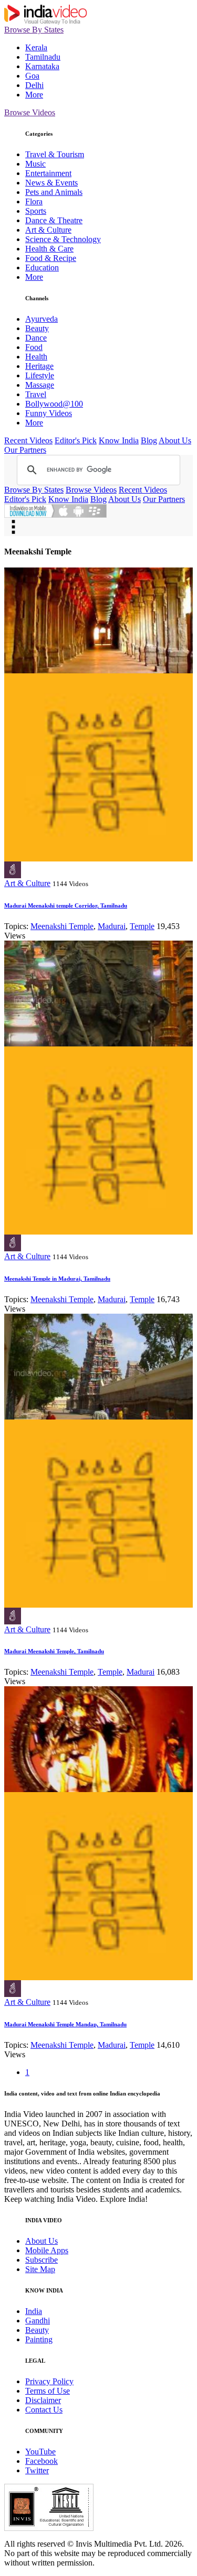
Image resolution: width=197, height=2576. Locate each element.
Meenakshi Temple (62, 926)
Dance (36, 338)
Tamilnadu (43, 57)
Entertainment (48, 173)
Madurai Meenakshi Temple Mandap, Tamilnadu (65, 2024)
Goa (32, 76)
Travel (36, 394)
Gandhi (38, 2321)
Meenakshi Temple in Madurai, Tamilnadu (57, 1279)
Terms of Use (48, 2391)
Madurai (112, 926)
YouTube (40, 2452)
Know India (119, 440)
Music (35, 164)
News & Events (51, 183)
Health (36, 357)
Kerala (36, 47)
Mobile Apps (47, 2250)
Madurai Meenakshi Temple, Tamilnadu (54, 1651)
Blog (149, 440)
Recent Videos (28, 440)
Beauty (37, 328)
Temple (142, 926)
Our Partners (25, 450)
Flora (34, 201)
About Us (175, 440)
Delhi (34, 85)
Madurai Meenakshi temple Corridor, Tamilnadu (66, 905)
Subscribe (42, 2260)
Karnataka (42, 66)
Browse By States (34, 30)
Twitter (37, 2470)
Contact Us (44, 2410)
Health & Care (49, 249)
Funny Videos (49, 413)
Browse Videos (30, 112)
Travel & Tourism (55, 154)
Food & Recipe (51, 258)
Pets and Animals (54, 192)
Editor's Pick (76, 440)
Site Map (40, 2269)
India (34, 2311)
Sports (36, 211)
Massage (40, 385)
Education (42, 268)
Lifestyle (40, 375)
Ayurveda (42, 319)
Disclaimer (43, 2400)
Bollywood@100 (54, 404)
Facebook (42, 2461)
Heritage (39, 366)
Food (34, 347)
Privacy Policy (49, 2381)
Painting (39, 2339)
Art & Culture (48, 230)
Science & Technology (63, 239)
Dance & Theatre (54, 220)
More (34, 95)
